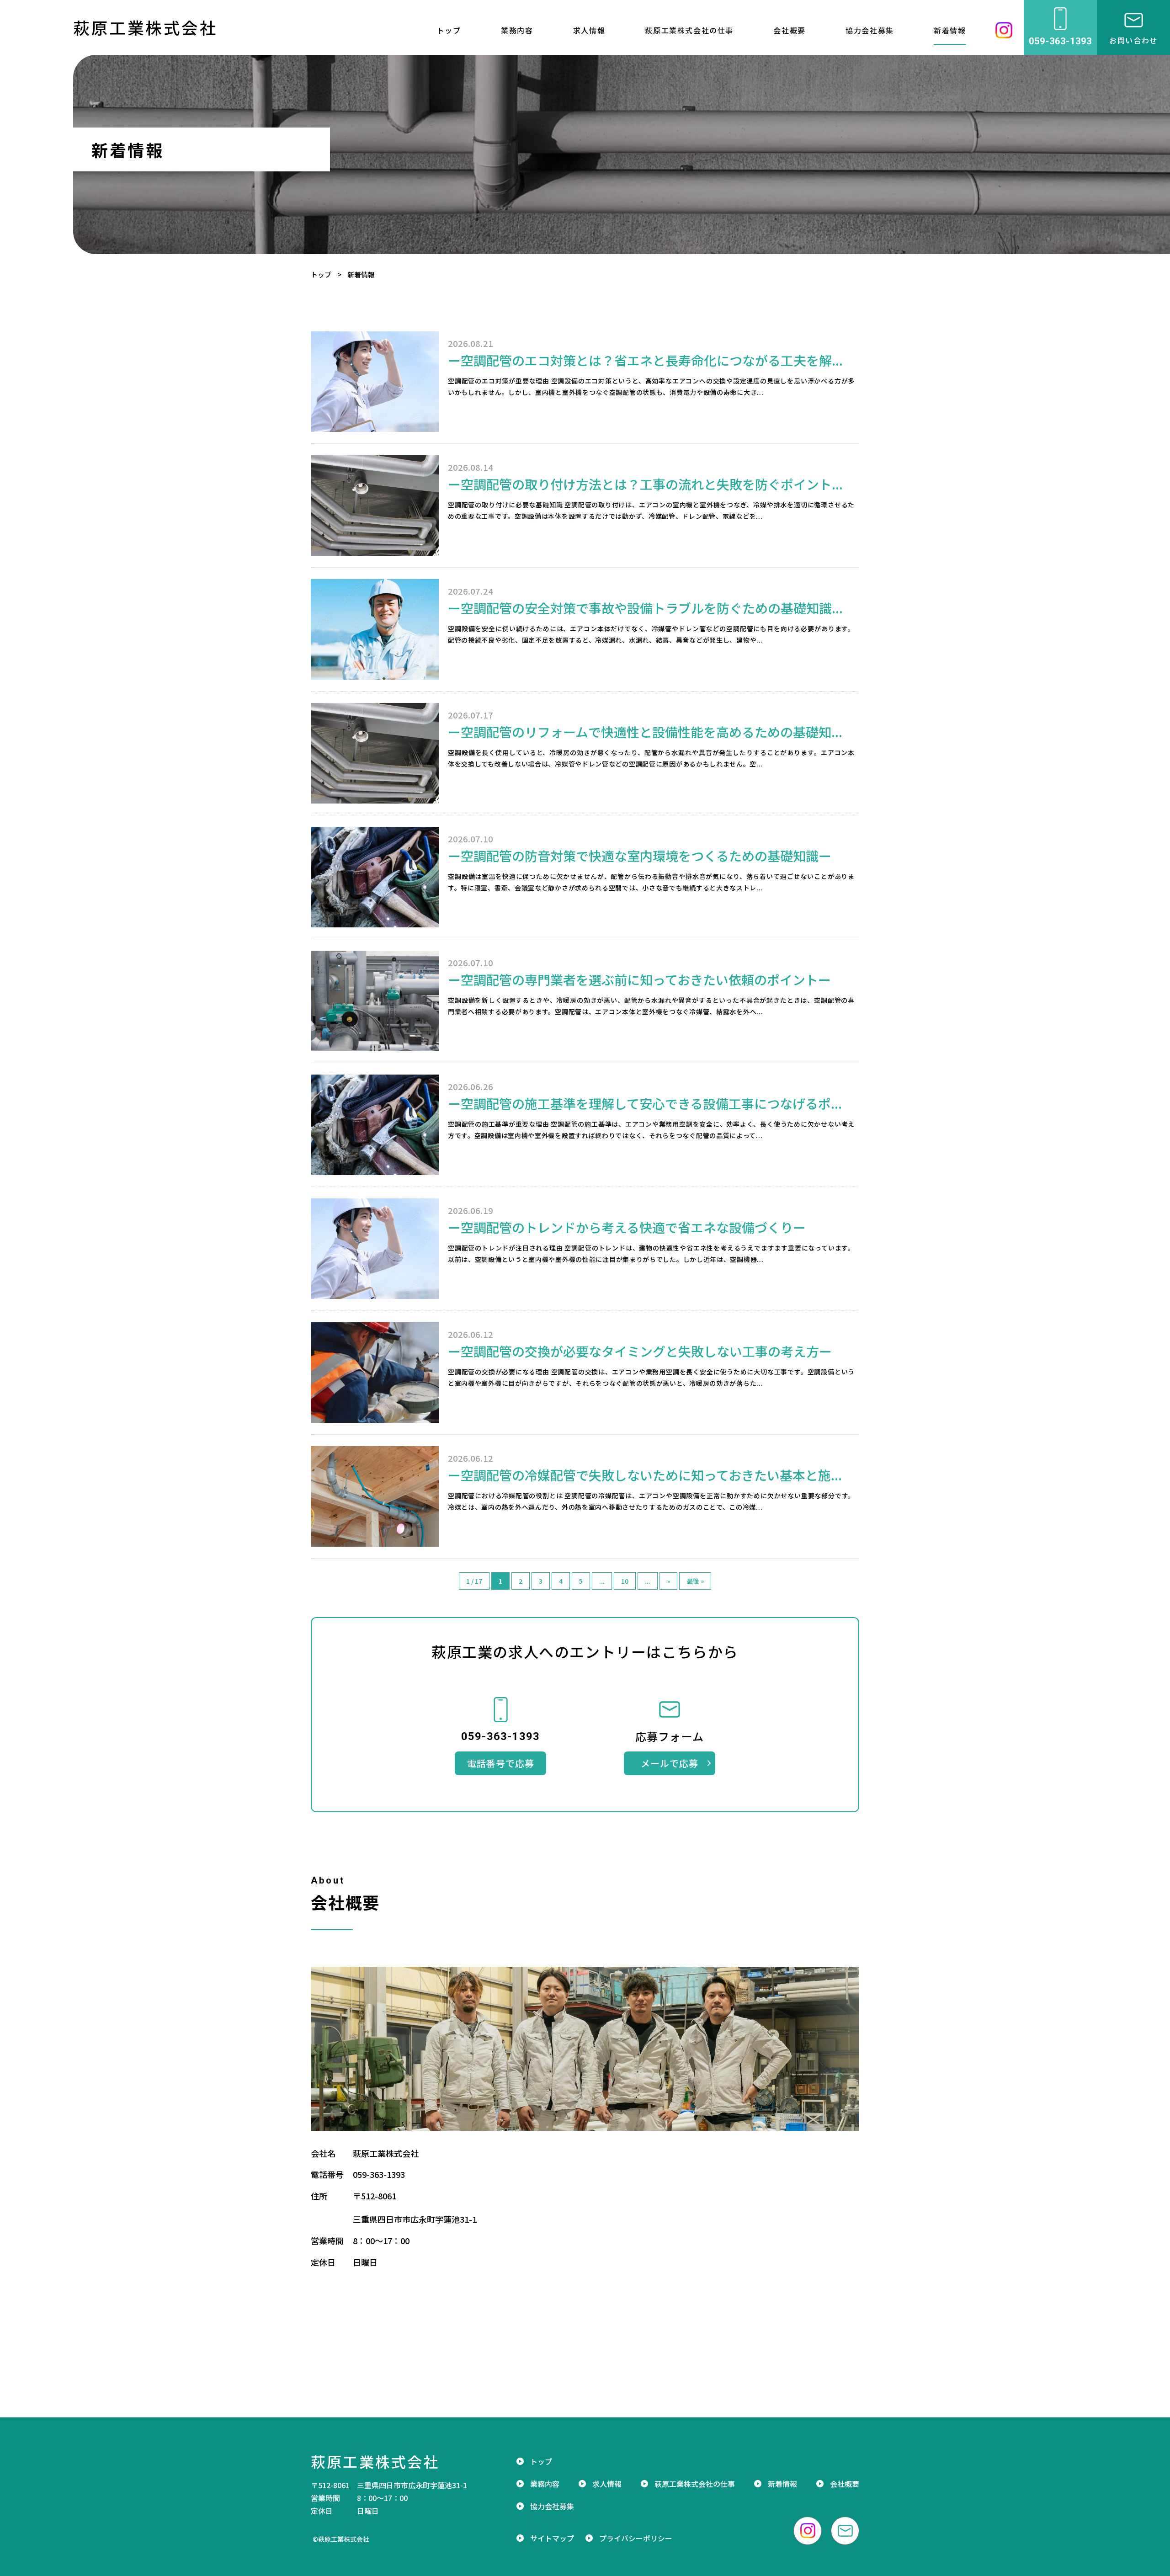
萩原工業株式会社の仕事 (689, 30)
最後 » (695, 1581)
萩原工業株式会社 (145, 27)
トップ (321, 274)
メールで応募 (670, 1763)
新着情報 (950, 30)
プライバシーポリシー (636, 2538)
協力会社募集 (870, 30)
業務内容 (517, 30)
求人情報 (589, 30)
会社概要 (789, 30)
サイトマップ (552, 2538)
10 (625, 1581)
